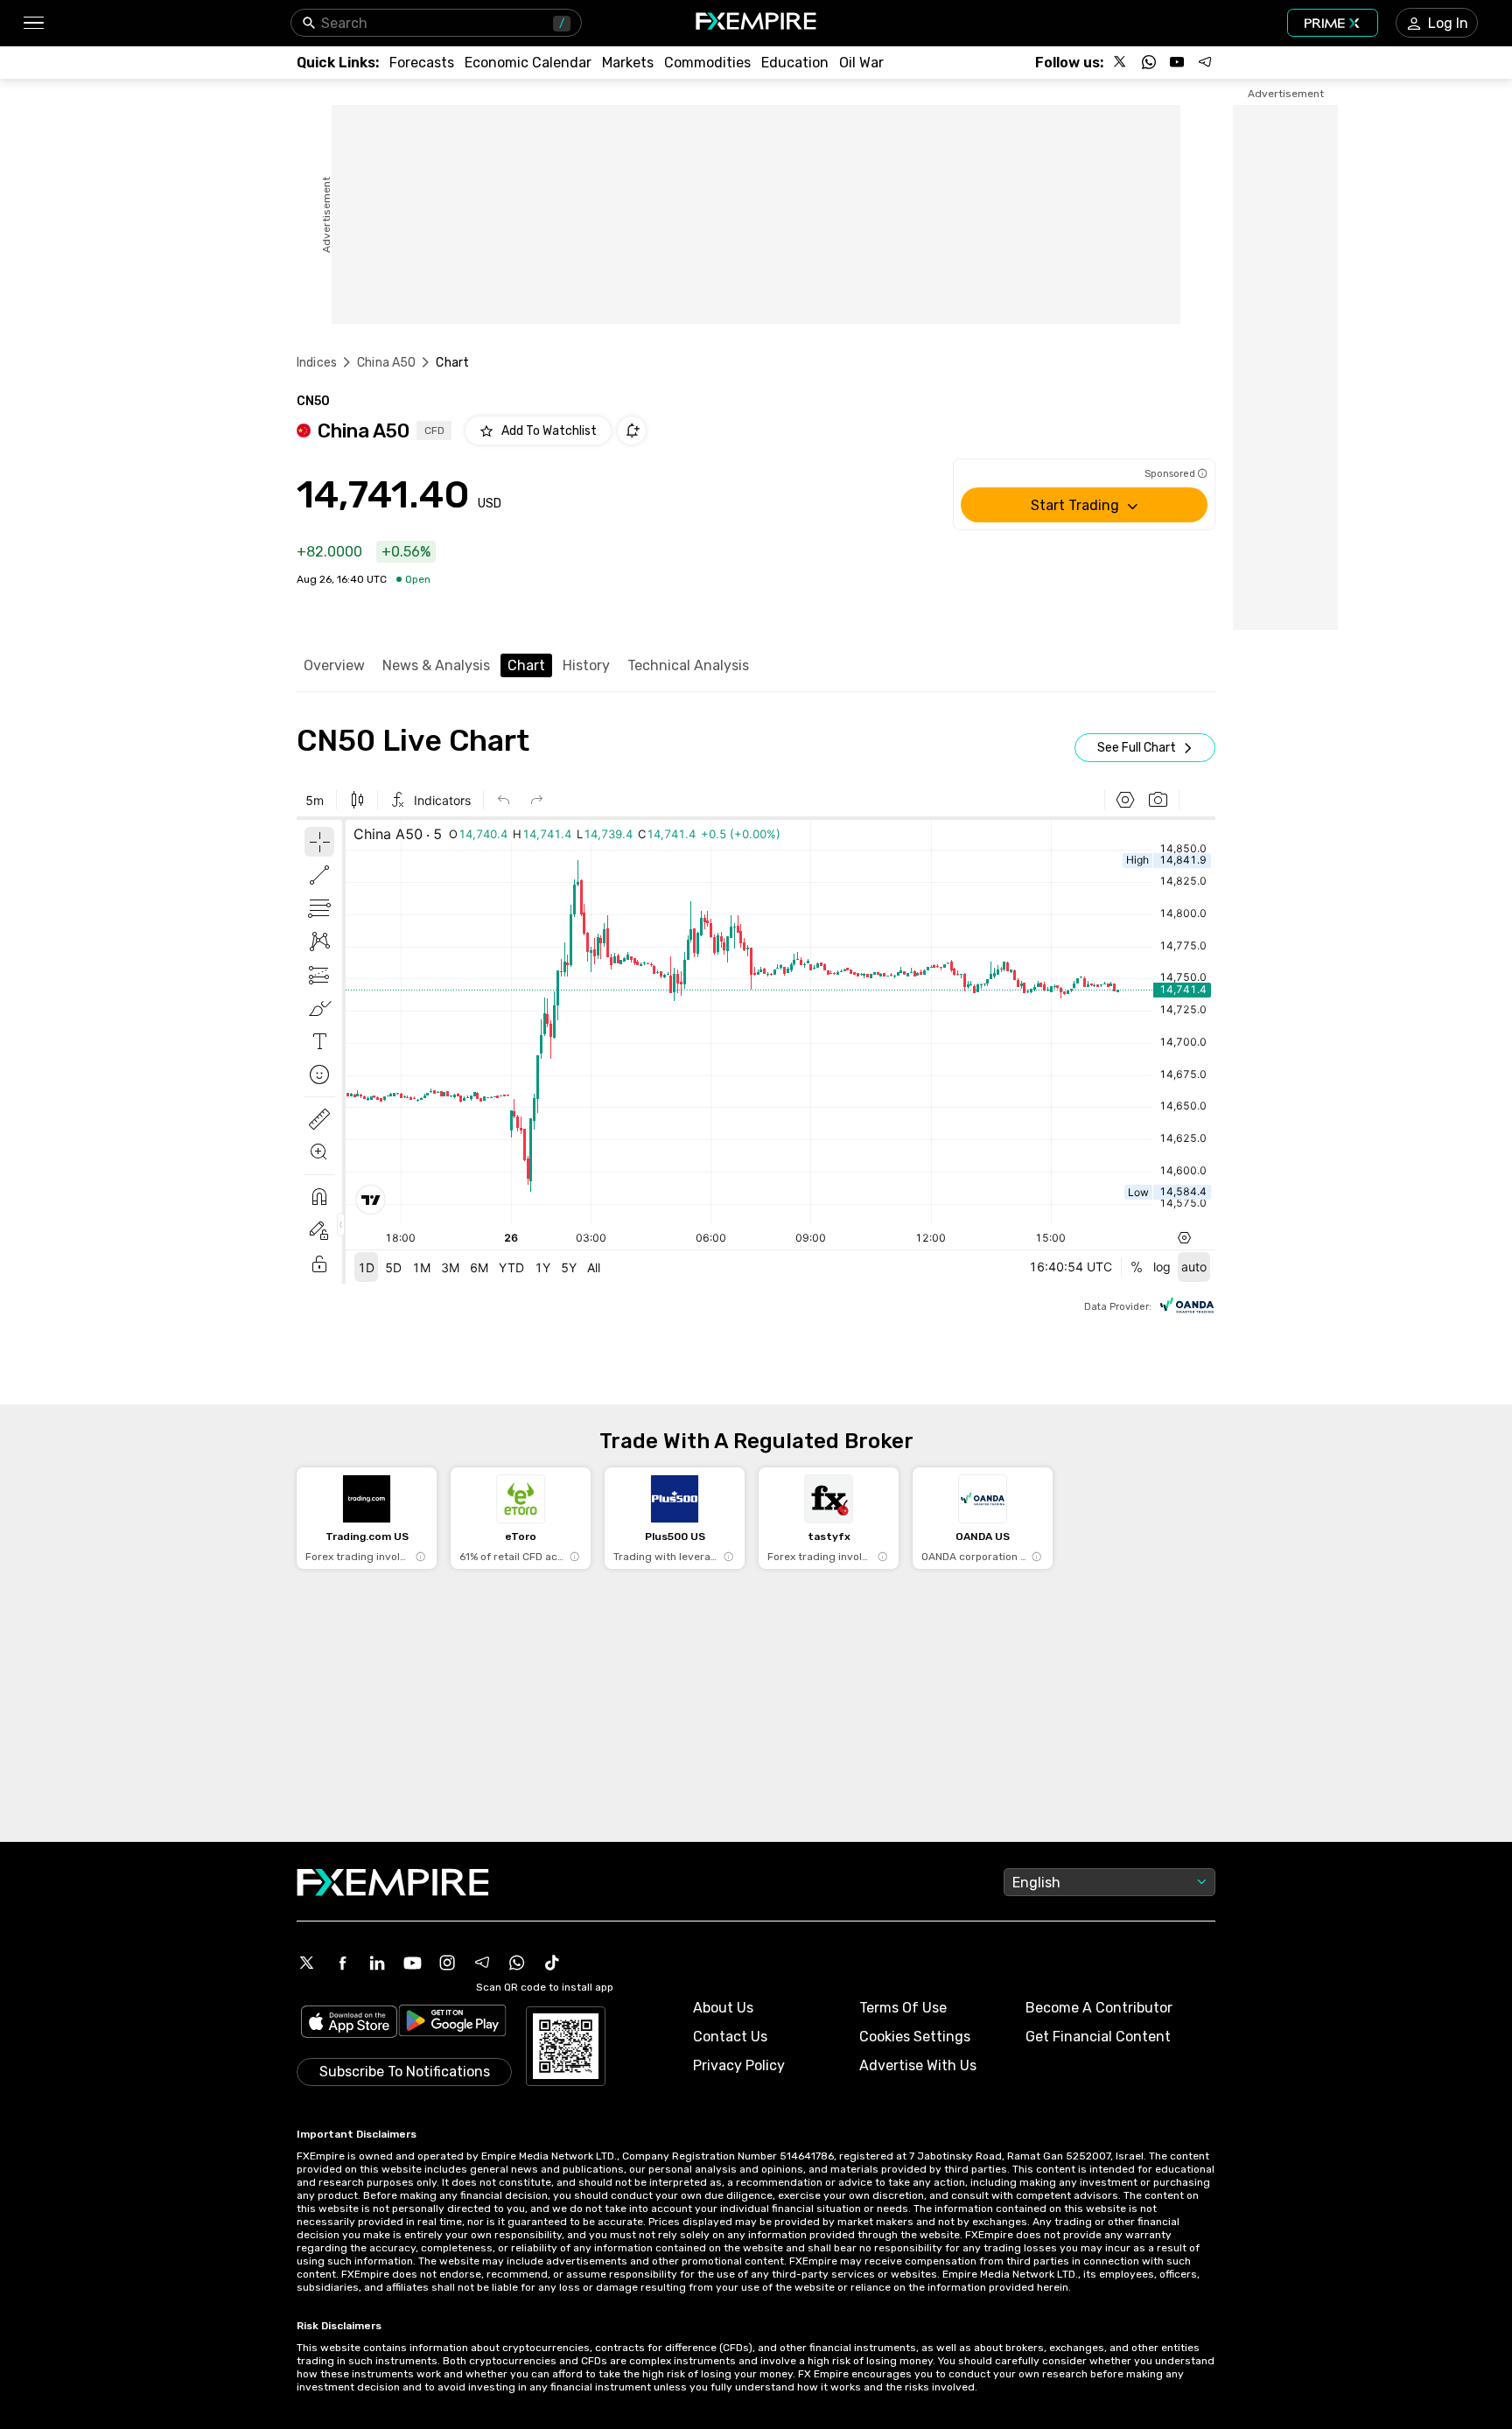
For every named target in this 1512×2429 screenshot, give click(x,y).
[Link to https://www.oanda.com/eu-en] (1187, 1307)
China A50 (386, 363)
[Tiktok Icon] (552, 1963)
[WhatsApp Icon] (517, 1963)
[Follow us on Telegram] (1205, 62)
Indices (317, 363)
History (586, 665)
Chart (526, 665)
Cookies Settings (915, 2037)
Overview (334, 665)
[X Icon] (307, 1963)
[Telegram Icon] (482, 1963)
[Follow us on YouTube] (1177, 62)
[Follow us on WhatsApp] (1149, 62)
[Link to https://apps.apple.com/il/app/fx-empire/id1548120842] (349, 2023)
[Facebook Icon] (342, 1963)
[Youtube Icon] (412, 1963)
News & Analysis (436, 665)
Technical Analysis (688, 665)
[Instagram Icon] (447, 1963)
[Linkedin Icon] (377, 1963)
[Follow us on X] (1121, 62)
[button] (33, 23)
